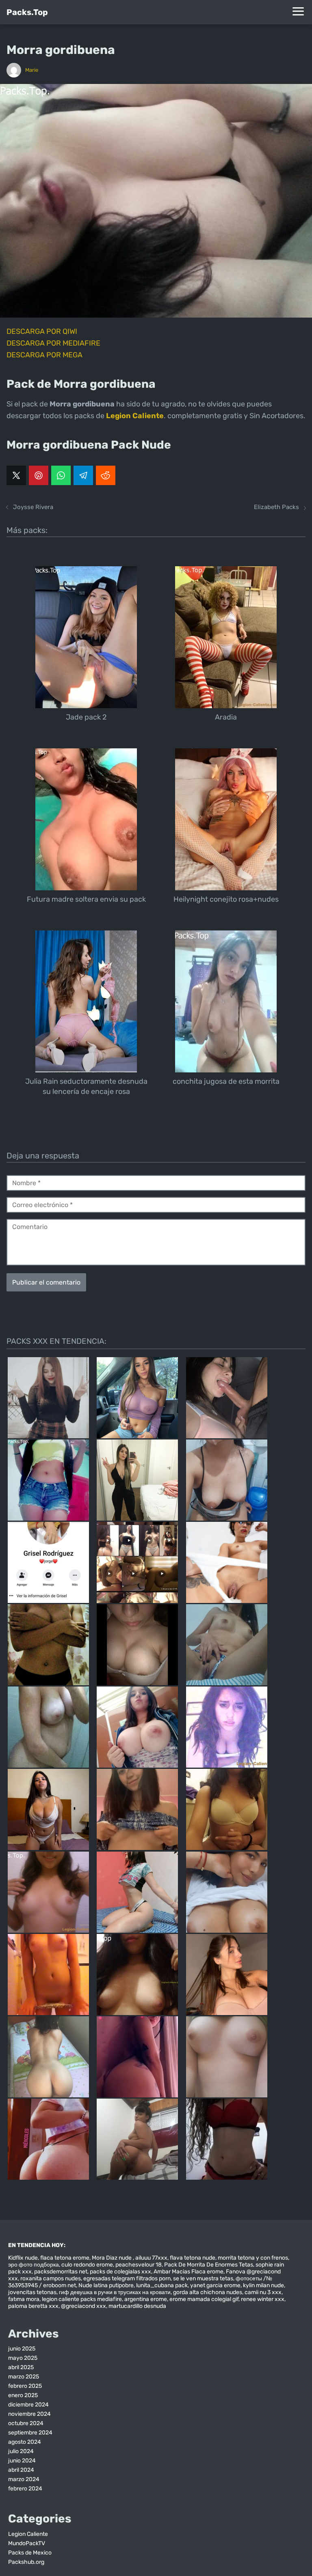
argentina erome (146, 2299)
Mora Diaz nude (112, 2258)
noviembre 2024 (29, 2414)
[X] (16, 475)
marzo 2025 (24, 2377)
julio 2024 (21, 2451)
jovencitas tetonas (32, 2292)
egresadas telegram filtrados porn (127, 2278)
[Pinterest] (39, 475)
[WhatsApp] (61, 475)
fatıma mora (24, 2299)
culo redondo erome (87, 2265)
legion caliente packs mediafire (82, 2299)
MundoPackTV (27, 2543)
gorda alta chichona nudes (208, 2292)
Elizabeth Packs (276, 507)
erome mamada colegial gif (204, 2299)
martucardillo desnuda (137, 2306)
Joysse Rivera (33, 507)
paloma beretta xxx (33, 2306)
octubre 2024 (26, 2423)
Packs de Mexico (30, 2553)
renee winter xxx (263, 2299)
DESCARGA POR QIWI (42, 331)
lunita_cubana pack (162, 2285)
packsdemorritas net (61, 2272)
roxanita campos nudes (51, 2278)
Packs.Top (27, 12)
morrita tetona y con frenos (253, 2258)
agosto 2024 (25, 2442)
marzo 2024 (24, 2479)
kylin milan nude (263, 2285)
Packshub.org (26, 2562)
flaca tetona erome (65, 2258)
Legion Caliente (28, 2534)
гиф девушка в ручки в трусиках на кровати (115, 2292)
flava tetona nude (193, 2258)
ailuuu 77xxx (151, 2258)
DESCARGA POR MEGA (44, 355)
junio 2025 (22, 2349)
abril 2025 (21, 2367)
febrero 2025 (25, 2386)
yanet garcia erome (215, 2285)
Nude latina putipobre (106, 2285)
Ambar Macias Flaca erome (188, 2272)
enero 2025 (23, 2395)
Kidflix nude (23, 2258)
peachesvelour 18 (139, 2265)
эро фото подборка (34, 2265)
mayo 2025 (23, 2358)
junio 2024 (22, 2461)
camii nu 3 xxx (263, 2292)
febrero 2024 (25, 2489)
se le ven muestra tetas (203, 2278)
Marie (32, 70)
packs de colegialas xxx (120, 2272)
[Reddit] (106, 475)
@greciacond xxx (83, 2306)
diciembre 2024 (28, 2405)
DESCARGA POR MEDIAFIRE (53, 343)
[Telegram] (83, 475)
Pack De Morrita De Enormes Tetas (209, 2265)
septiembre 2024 (30, 2433)
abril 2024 (21, 2470)
